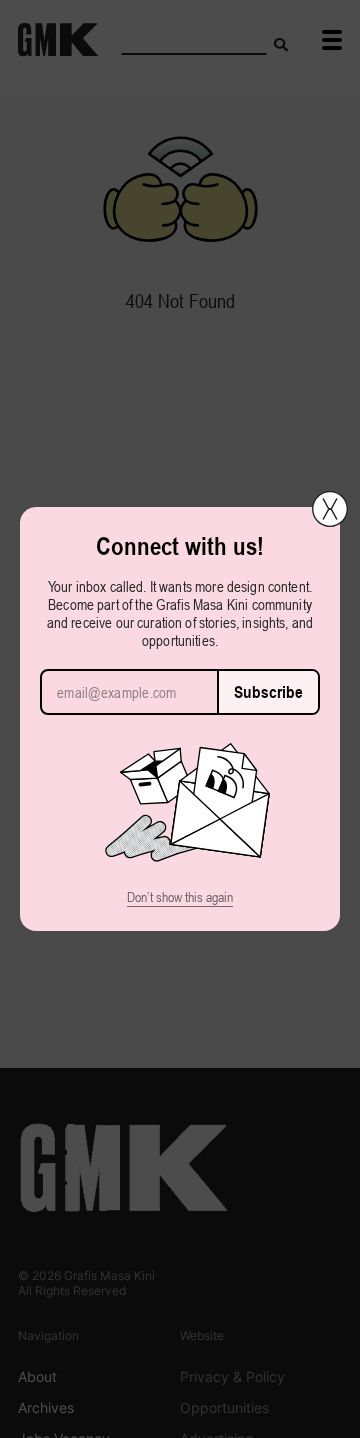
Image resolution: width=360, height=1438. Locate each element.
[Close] (330, 509)
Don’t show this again (180, 897)
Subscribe (268, 692)
